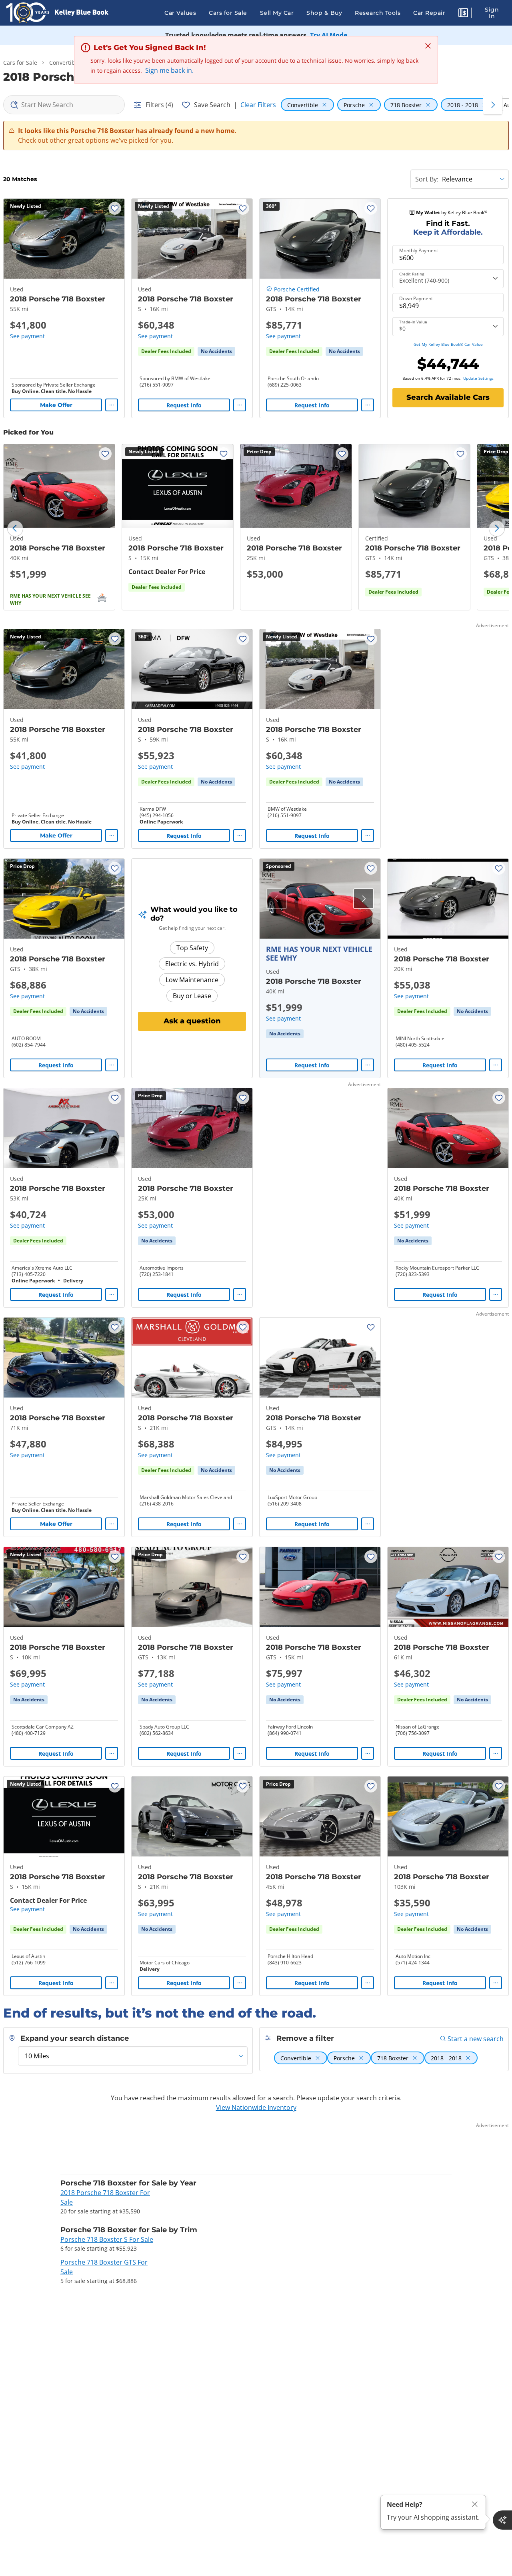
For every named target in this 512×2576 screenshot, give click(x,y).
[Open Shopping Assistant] (502, 2520)
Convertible (65, 63)
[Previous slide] (15, 528)
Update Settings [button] (478, 378)
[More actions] (112, 405)
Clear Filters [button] (258, 105)
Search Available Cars (448, 397)
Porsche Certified (297, 289)
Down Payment (416, 299)
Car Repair (429, 13)
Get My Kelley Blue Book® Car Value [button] (448, 344)
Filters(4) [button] (159, 105)
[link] (216, 351)
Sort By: (427, 179)
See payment (27, 336)
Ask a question (192, 1021)
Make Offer (56, 405)
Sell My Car (277, 13)
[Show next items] (493, 105)
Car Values (180, 13)
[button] (463, 14)
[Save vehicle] (115, 208)
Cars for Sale (228, 13)
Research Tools (378, 13)
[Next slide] (497, 528)
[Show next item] (364, 899)
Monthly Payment (419, 251)
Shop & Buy (324, 13)
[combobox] (64, 105)
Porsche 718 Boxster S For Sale (107, 2239)
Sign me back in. (169, 70)
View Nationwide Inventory (256, 2107)
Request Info (184, 405)
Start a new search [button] (476, 2039)
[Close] (475, 2504)
